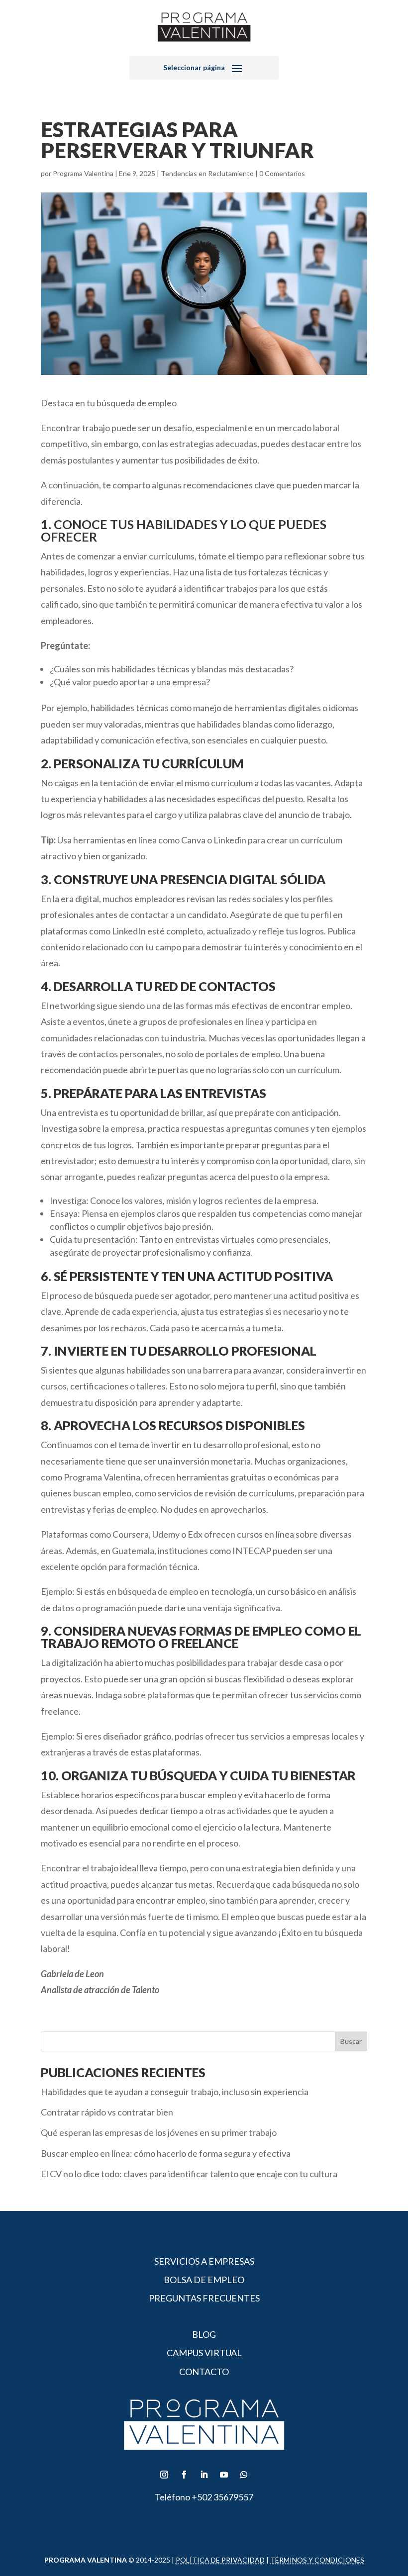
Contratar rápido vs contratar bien (107, 2112)
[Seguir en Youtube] (224, 2475)
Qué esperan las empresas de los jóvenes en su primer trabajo (159, 2132)
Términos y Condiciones (317, 2560)
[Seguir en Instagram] (164, 2475)
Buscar (351, 2041)
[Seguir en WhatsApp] (244, 2475)
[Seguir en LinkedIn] (204, 2475)
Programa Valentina (83, 173)
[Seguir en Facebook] (184, 2475)
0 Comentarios (282, 173)
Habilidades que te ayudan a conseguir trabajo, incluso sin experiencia (175, 2092)
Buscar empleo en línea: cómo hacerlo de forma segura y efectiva (166, 2153)
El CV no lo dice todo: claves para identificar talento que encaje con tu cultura (189, 2174)
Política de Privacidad (220, 2560)
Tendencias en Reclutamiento (207, 173)
